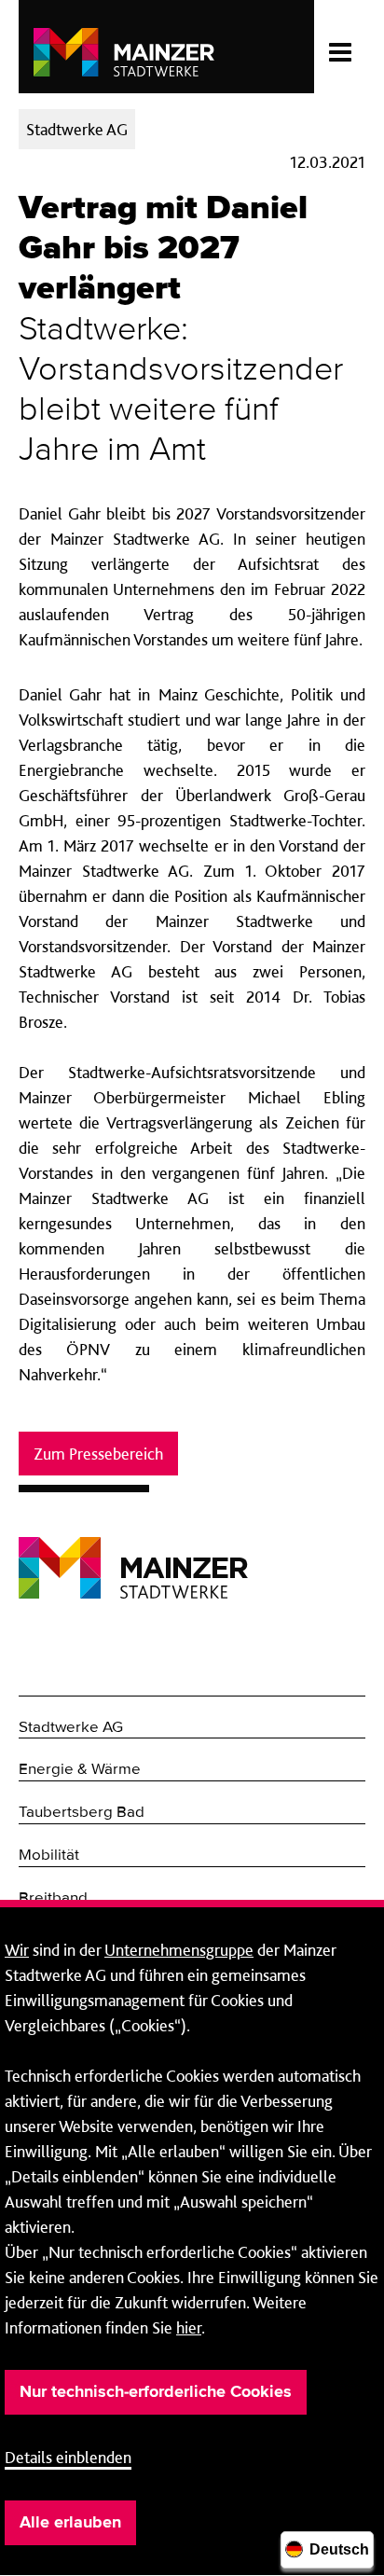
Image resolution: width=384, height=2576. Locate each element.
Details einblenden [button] (68, 2457)
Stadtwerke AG (71, 1728)
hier (189, 2327)
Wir (17, 1950)
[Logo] (133, 1553)
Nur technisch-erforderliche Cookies (156, 2392)
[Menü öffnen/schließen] (340, 47)
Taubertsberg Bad (82, 1813)
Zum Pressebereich (98, 1454)
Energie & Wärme (80, 1770)
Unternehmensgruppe (179, 1950)
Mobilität (49, 1856)
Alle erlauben (70, 2523)
